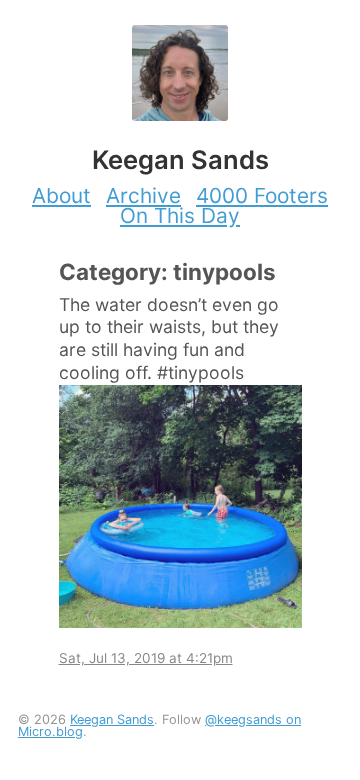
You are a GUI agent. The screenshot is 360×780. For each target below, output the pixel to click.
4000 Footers (262, 195)
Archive (143, 195)
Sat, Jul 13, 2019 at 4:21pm (146, 658)
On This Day (180, 215)
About (61, 195)
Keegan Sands (112, 719)
